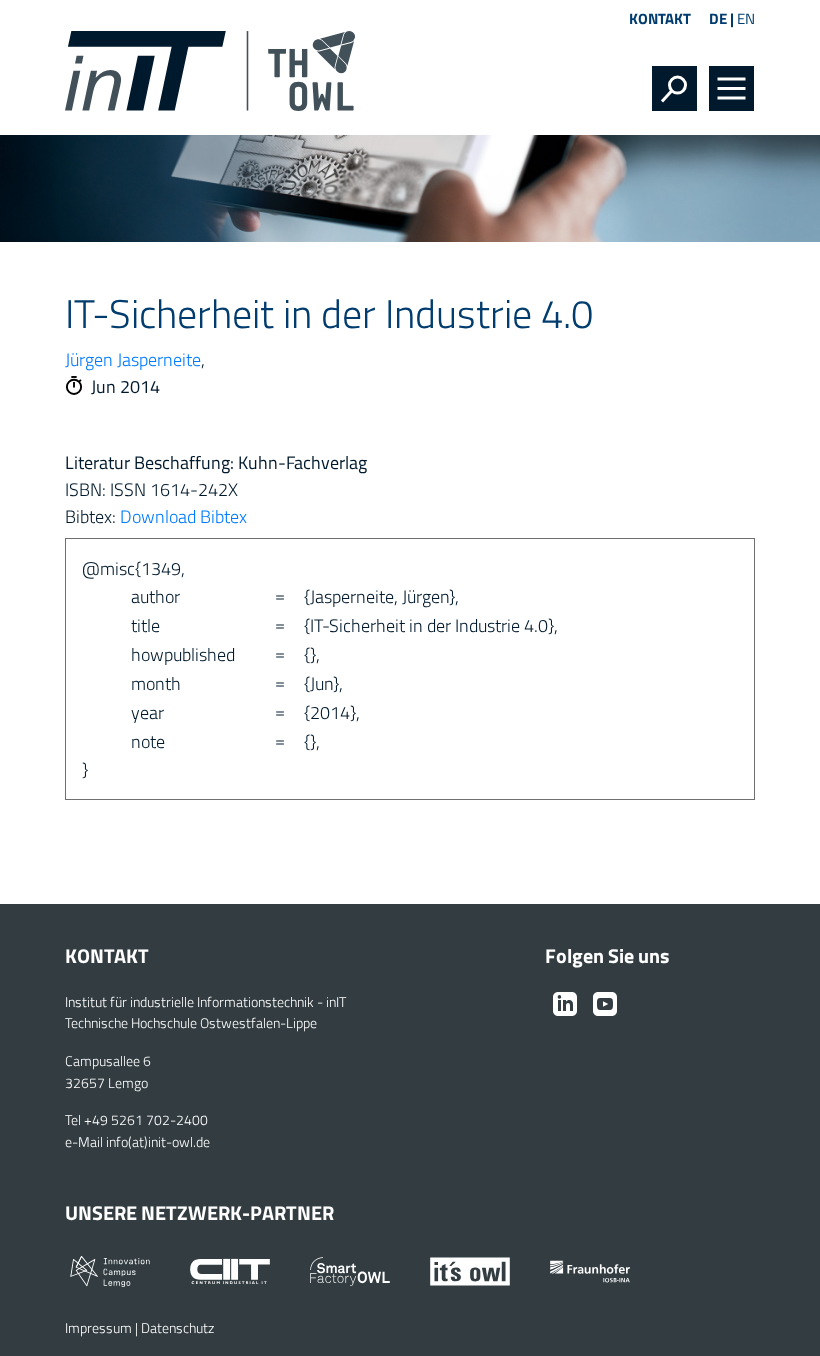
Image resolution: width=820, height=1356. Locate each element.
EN (746, 18)
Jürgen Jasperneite (133, 359)
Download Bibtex (183, 516)
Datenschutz (177, 1328)
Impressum (98, 1328)
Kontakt (660, 18)
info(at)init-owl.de (158, 1142)
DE (718, 18)
